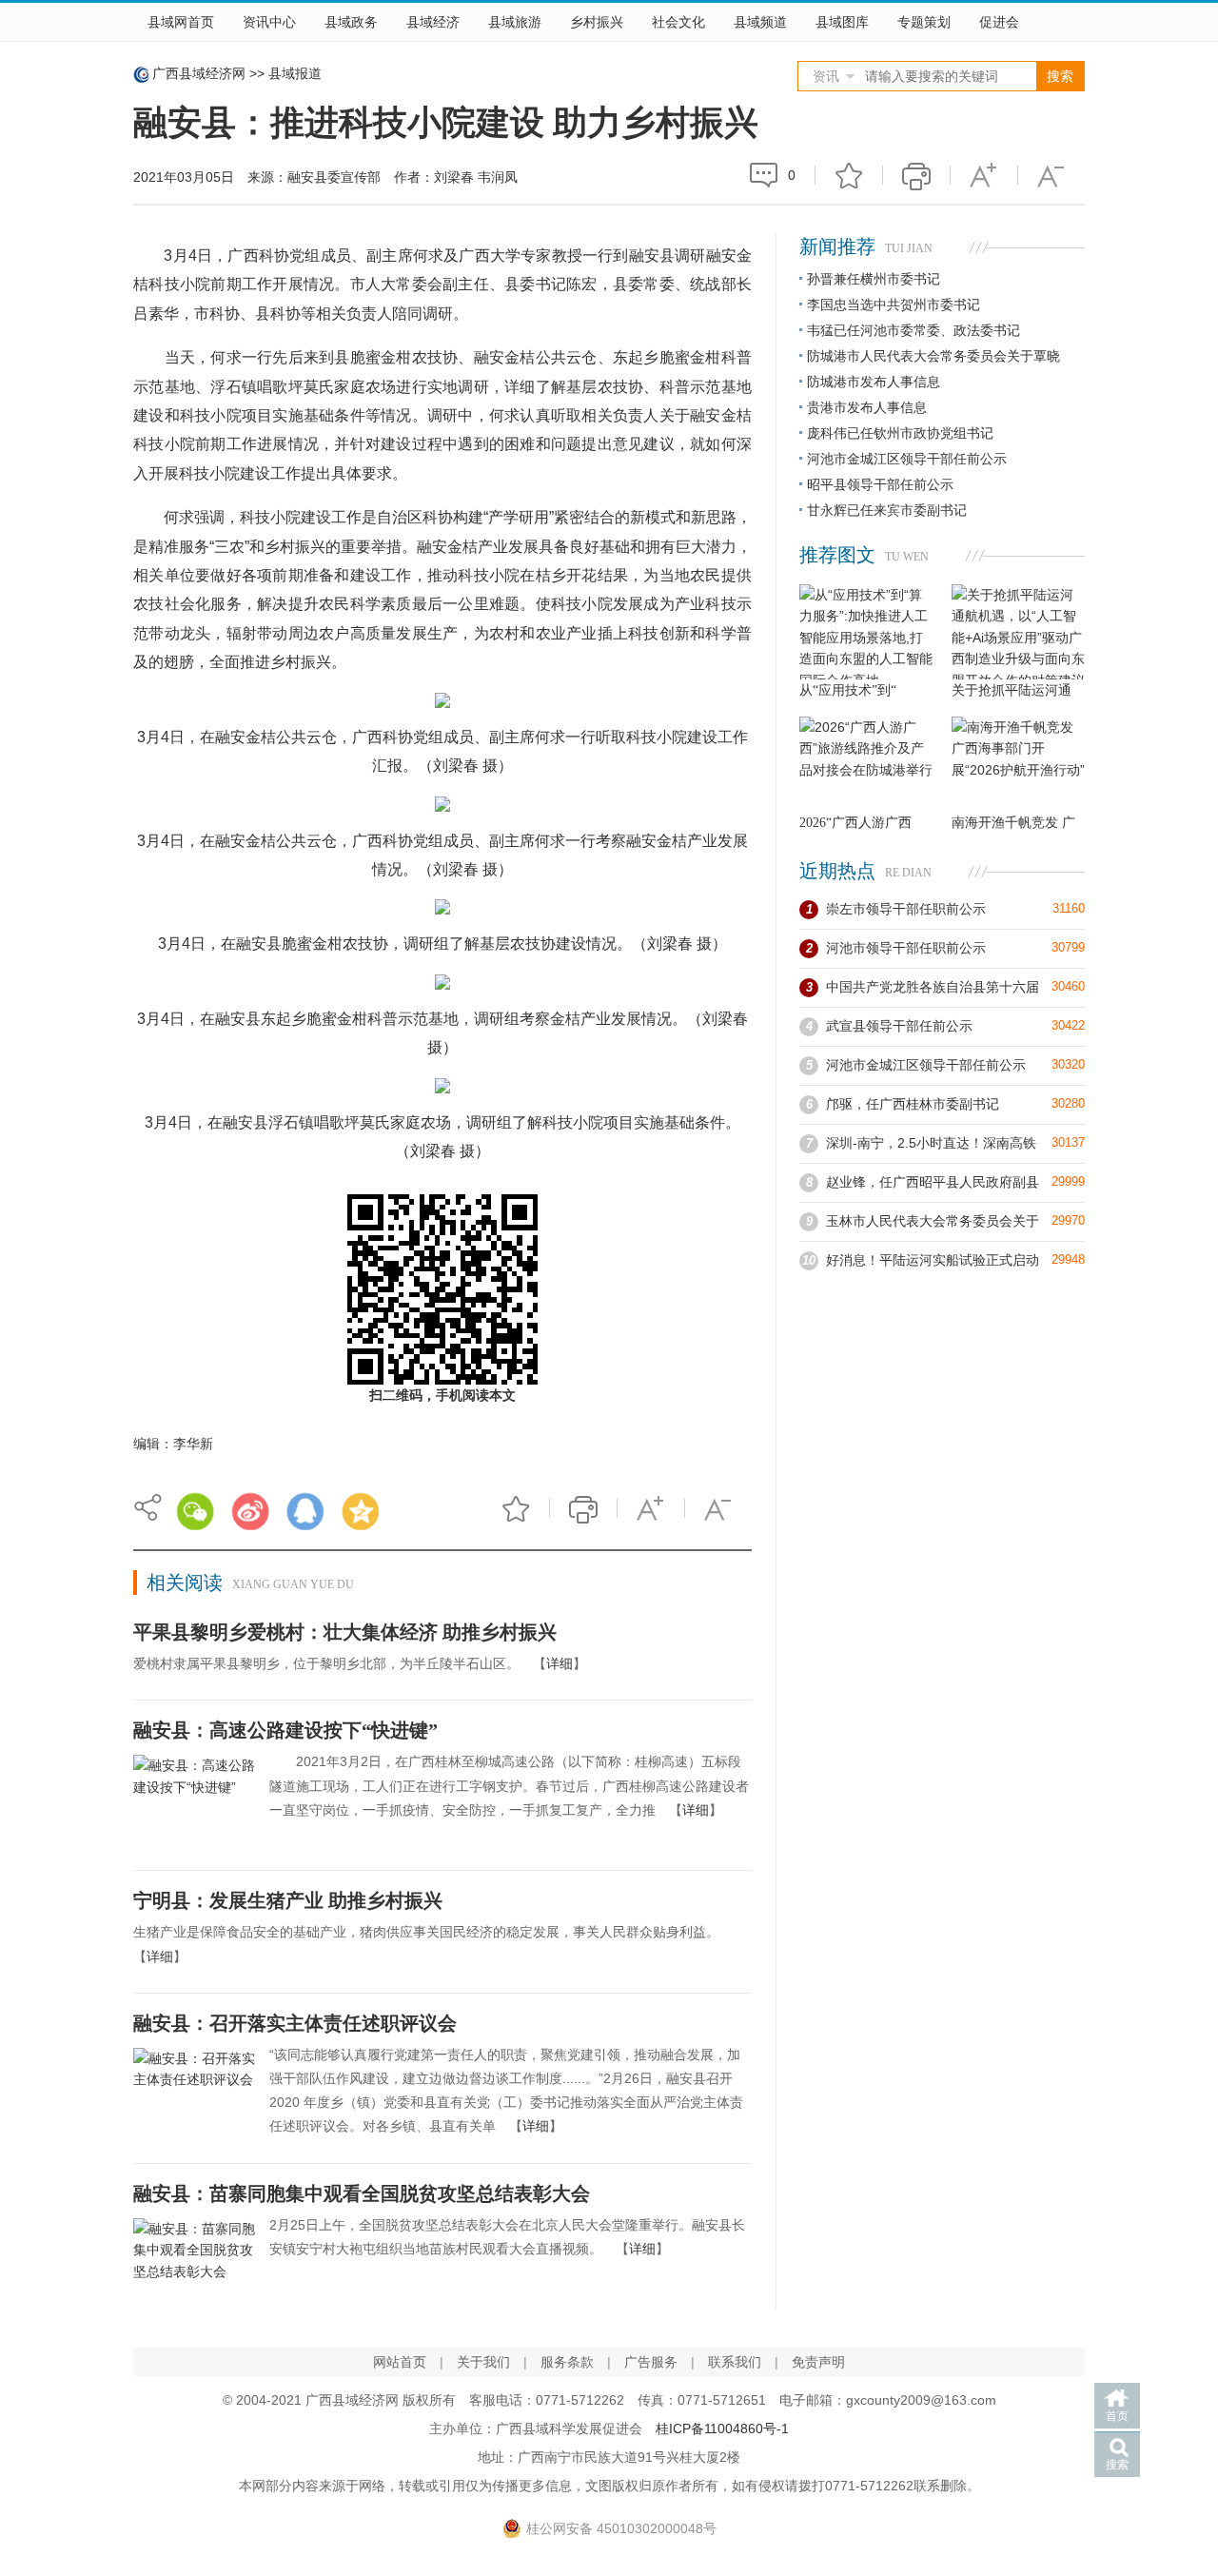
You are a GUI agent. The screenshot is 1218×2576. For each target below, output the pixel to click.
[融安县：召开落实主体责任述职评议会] (194, 2094)
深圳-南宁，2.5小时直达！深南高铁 (931, 1143)
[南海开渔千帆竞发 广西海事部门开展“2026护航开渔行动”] (1018, 764)
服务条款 (567, 2362)
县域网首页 (181, 22)
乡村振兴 (597, 22)
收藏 (849, 175)
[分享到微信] (195, 1511)
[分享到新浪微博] (250, 1511)
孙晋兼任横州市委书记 (874, 279)
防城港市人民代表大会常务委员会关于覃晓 (933, 356)
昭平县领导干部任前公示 (880, 484)
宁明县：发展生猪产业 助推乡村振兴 (288, 1900)
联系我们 (735, 2362)
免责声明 (818, 2362)
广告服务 (651, 2362)
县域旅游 (515, 22)
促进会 (999, 22)
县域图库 (842, 22)
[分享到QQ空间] (361, 1511)
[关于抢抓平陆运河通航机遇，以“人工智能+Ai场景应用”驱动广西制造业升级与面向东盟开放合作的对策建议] (1018, 632)
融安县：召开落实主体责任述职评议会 (295, 2023)
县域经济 (433, 22)
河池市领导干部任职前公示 (906, 948)
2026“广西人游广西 (855, 823)
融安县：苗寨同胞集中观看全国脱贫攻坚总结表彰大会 (362, 2193)
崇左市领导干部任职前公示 (906, 909)
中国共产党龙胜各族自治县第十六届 (933, 987)
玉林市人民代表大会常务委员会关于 (933, 1221)
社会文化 (678, 22)
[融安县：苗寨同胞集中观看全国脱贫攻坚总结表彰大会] (194, 2264)
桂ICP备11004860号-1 (722, 2429)
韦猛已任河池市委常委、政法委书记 (913, 330)
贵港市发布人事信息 (867, 407)
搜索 (1117, 2465)
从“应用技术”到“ (848, 690)
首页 (1117, 2416)
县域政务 (351, 22)
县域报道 (295, 73)
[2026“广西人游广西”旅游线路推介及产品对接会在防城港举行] (866, 764)
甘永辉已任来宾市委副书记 (887, 510)
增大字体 (984, 175)
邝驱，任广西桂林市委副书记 (913, 1104)
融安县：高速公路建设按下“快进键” (285, 1730)
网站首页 (400, 2362)
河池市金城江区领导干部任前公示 (907, 459)
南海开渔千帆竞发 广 (1013, 823)
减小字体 (1051, 175)
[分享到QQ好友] (305, 1511)
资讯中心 (269, 22)
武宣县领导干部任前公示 (899, 1026)
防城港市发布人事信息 (874, 382)
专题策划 (924, 22)
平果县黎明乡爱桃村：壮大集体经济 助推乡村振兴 (345, 1632)
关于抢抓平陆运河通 (1012, 690)
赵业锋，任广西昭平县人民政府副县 (933, 1182)
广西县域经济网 (199, 73)
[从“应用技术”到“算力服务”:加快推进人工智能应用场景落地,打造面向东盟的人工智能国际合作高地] (866, 632)
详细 (560, 1663)
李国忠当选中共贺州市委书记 (894, 305)
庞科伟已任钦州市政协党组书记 (900, 433)
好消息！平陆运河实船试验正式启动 (933, 1260)
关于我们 (483, 2362)
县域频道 (760, 22)
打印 (916, 175)
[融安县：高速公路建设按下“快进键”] (194, 1800)
